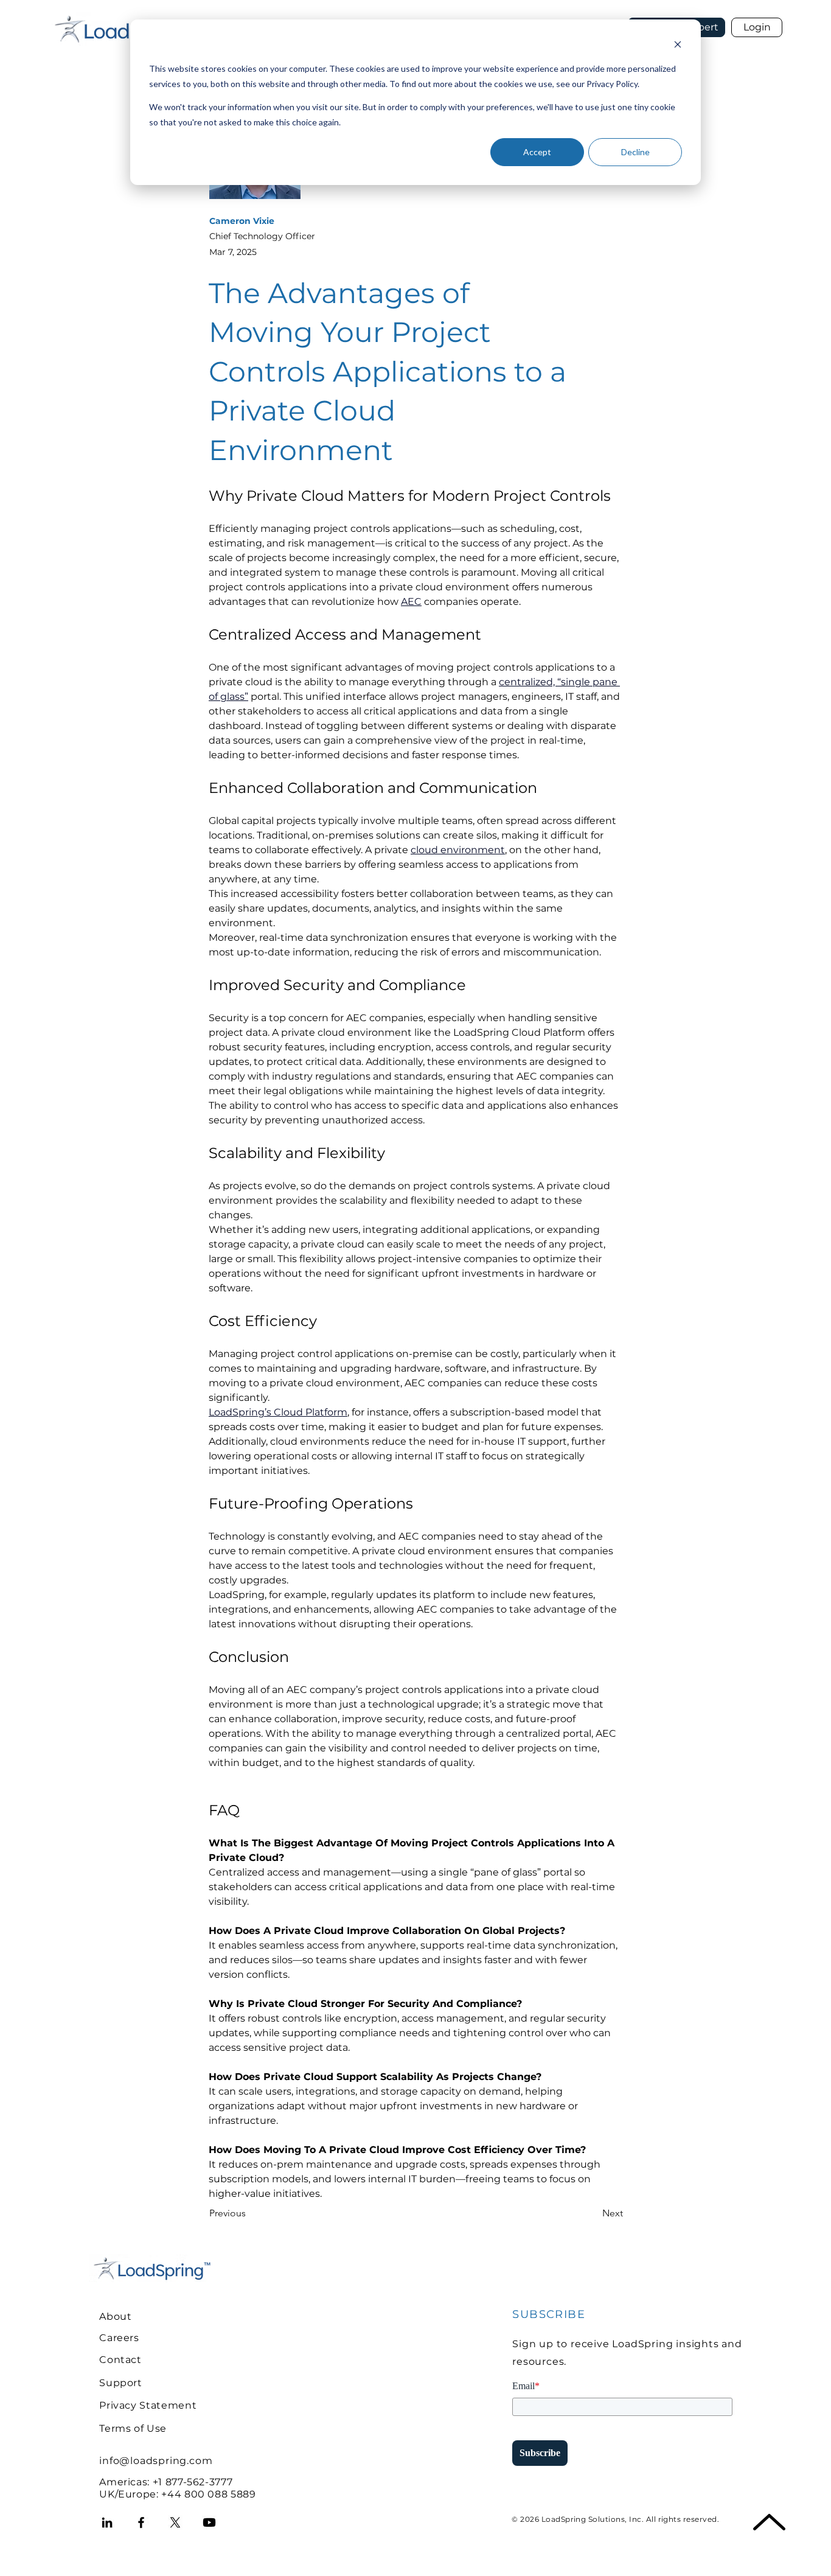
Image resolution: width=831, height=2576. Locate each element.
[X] (175, 2522)
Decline (635, 152)
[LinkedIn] (107, 2522)
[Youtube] (209, 2522)
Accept (537, 152)
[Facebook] (141, 2522)
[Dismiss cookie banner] (678, 46)
